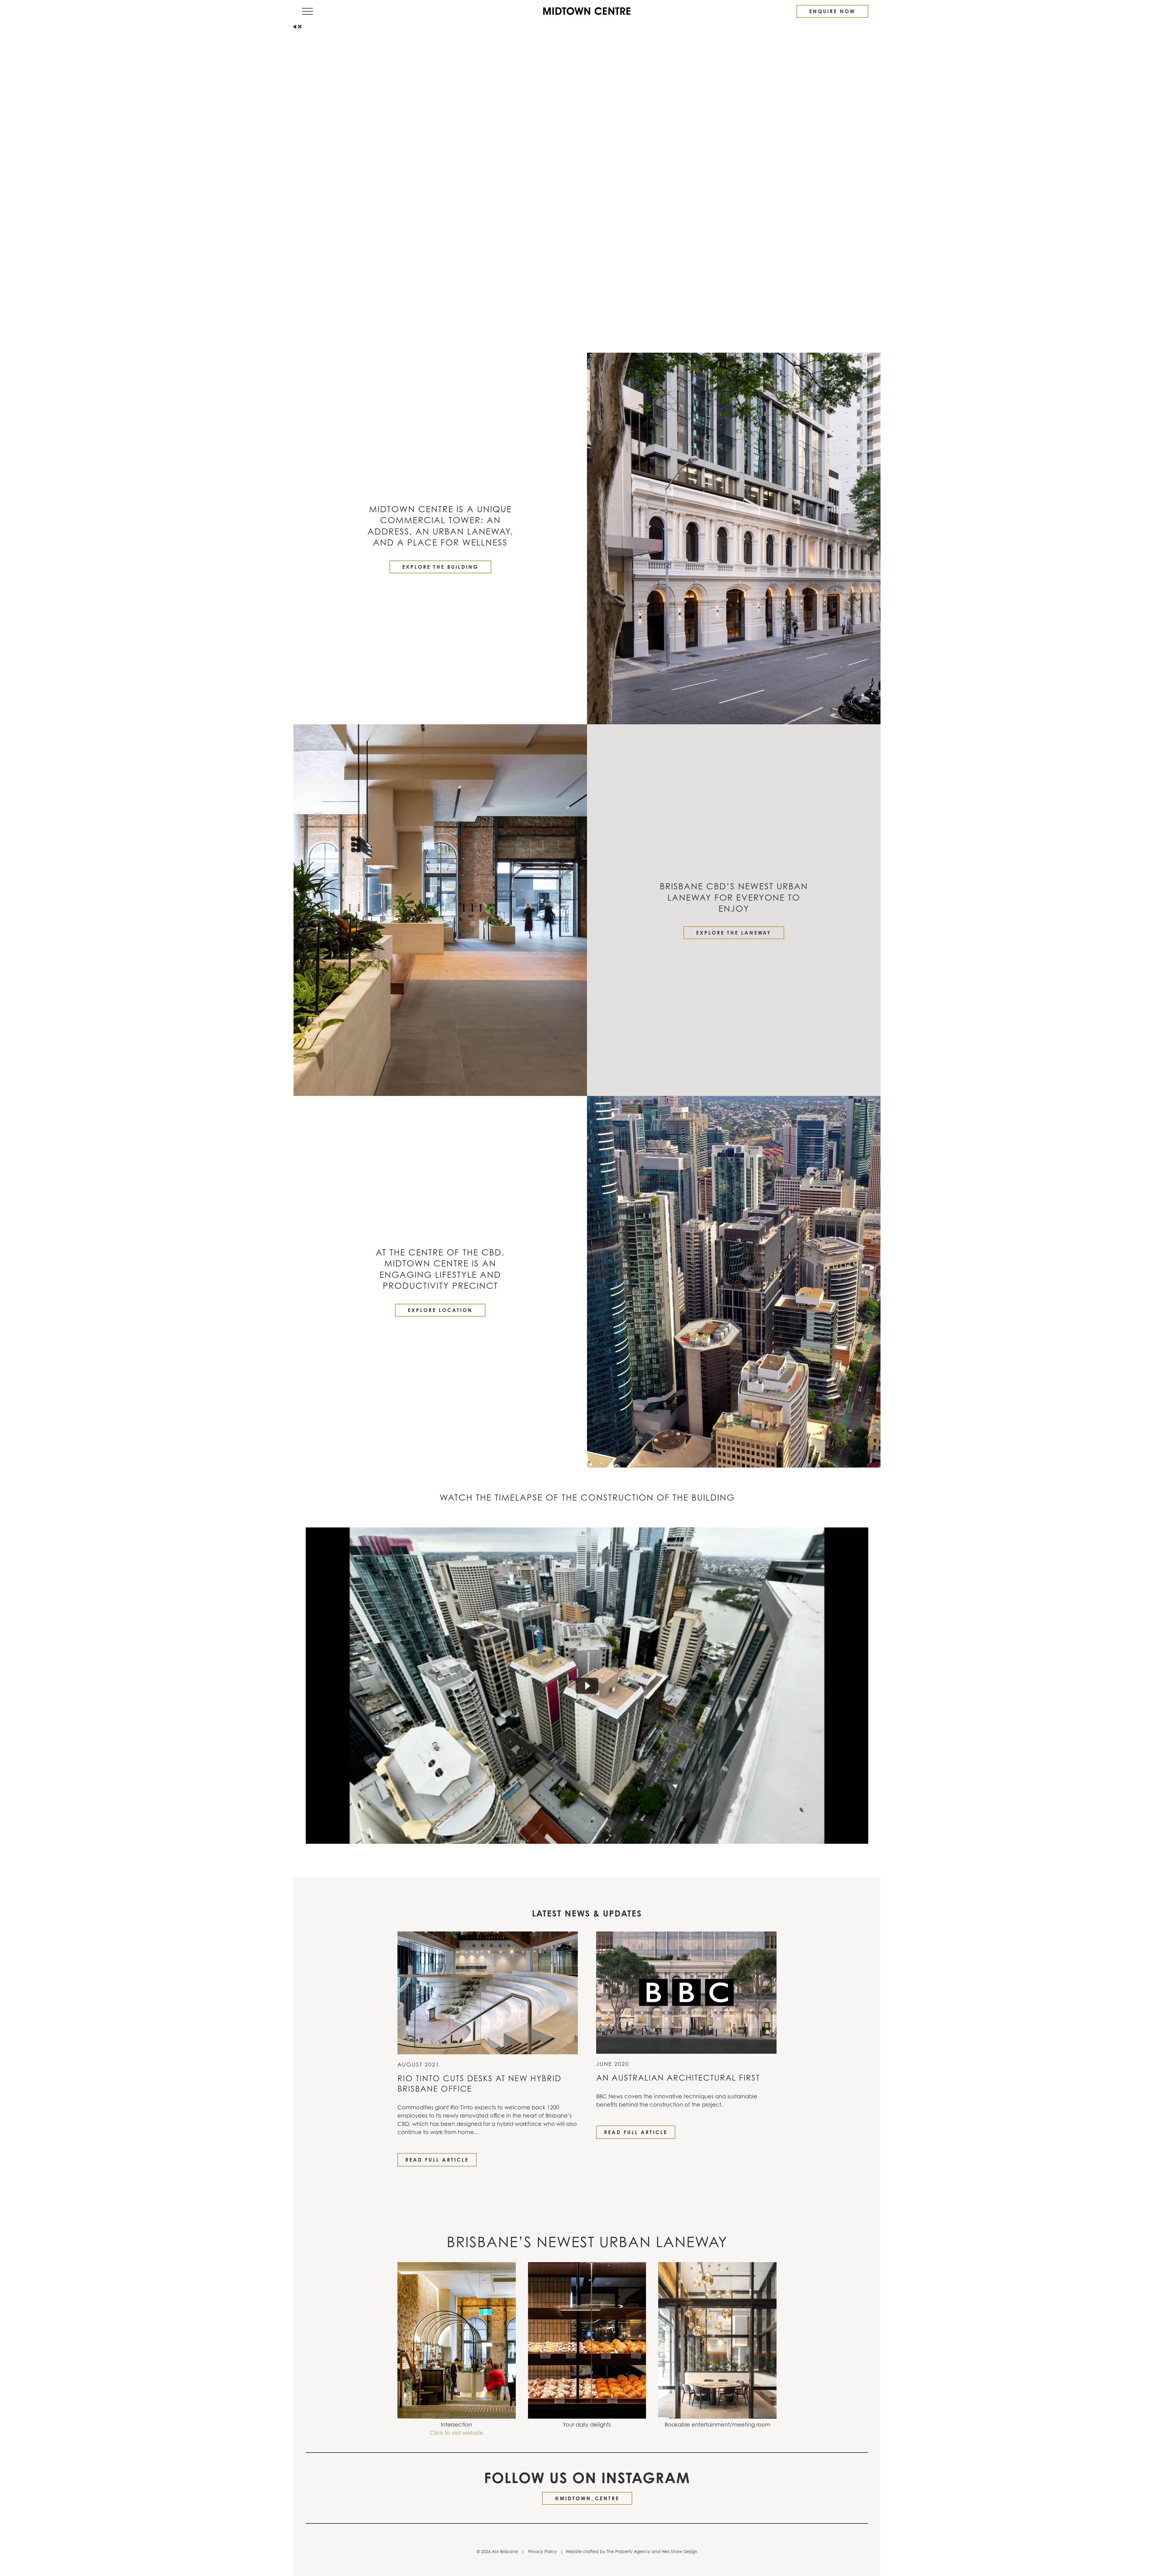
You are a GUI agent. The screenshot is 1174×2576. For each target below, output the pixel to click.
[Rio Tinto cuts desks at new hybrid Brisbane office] (488, 1992)
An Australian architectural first (678, 2078)
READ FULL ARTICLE (437, 2160)
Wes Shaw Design (679, 2551)
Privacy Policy (542, 2551)
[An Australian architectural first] (686, 1992)
